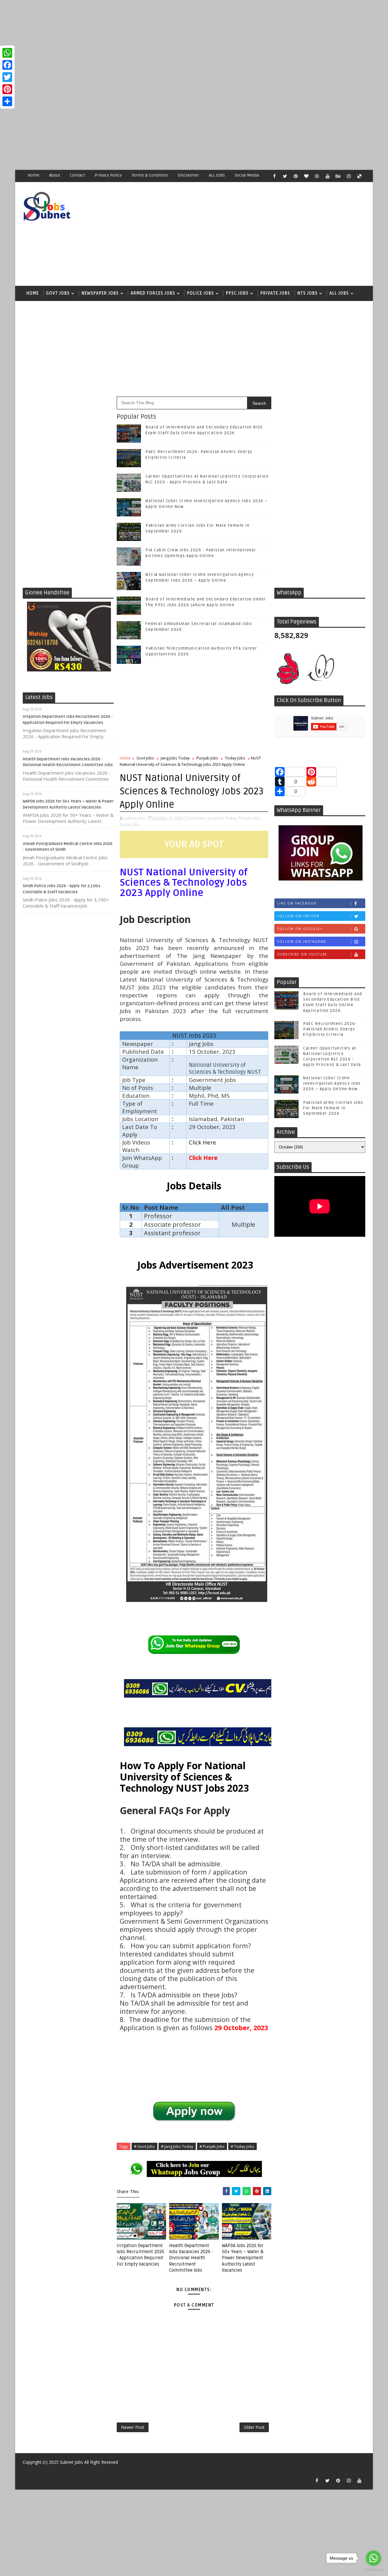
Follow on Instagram (302, 941)
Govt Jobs (58, 293)
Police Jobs (201, 293)
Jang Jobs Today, (223, 818)
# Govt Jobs (144, 2146)
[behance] (338, 176)
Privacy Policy (108, 175)
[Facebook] (7, 65)
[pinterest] (296, 176)
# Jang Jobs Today (177, 2146)
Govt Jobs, (197, 818)
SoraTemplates (26, 2471)
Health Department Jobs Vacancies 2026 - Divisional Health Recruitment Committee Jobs (191, 2258)
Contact (77, 175)
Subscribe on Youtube (302, 954)
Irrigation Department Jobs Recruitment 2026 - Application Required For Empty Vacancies (140, 2255)
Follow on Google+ (300, 929)
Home (33, 175)
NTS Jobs (308, 293)
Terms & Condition (150, 175)
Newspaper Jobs (100, 293)
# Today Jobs (242, 2146)
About (55, 175)
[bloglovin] (306, 176)
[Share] (7, 101)
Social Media (247, 175)
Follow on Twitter (298, 916)
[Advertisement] (182, 42)
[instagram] (349, 176)
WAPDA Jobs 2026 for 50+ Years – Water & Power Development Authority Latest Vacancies (243, 2258)
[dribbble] (317, 176)
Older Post (254, 2427)
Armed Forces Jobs (153, 293)
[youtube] (327, 176)
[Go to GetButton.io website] (373, 2570)
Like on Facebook (297, 903)
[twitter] (285, 176)
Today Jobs (235, 758)
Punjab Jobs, (250, 818)
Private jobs (275, 293)
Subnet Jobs (71, 2462)
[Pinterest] (7, 89)
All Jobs (339, 293)
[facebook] (274, 176)
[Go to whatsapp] (373, 2558)
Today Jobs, (130, 824)
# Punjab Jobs (212, 2146)
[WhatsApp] (7, 53)
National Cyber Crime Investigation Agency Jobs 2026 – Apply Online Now (332, 1083)
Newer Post (133, 2427)
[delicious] (359, 176)
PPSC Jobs (237, 293)
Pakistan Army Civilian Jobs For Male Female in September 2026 (333, 1108)
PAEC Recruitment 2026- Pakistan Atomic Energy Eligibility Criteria (330, 1029)
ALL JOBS (217, 175)
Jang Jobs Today (175, 758)
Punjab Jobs (207, 758)
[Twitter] (7, 77)
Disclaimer (188, 175)
